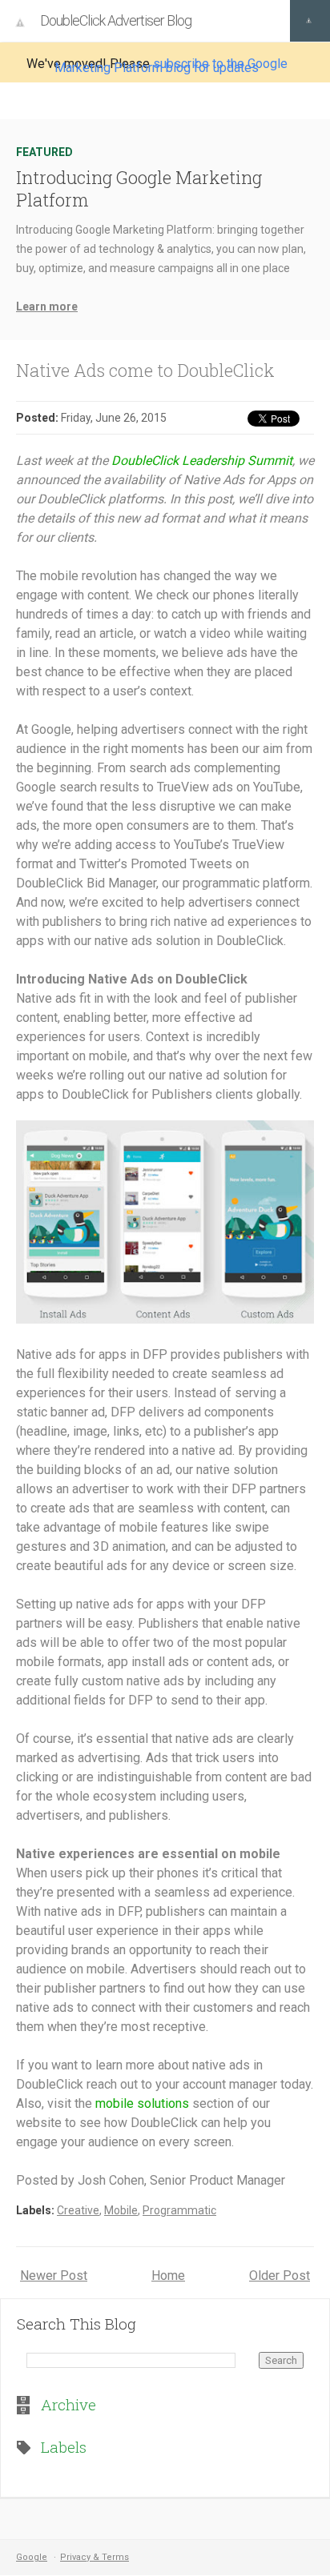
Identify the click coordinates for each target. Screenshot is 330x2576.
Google (32, 2557)
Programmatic (179, 2210)
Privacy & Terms (95, 2557)
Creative (78, 2210)
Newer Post (54, 2276)
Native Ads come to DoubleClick (145, 370)
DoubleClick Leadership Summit (202, 461)
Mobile (121, 2210)
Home (168, 2276)
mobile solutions (142, 2103)
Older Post (280, 2276)
